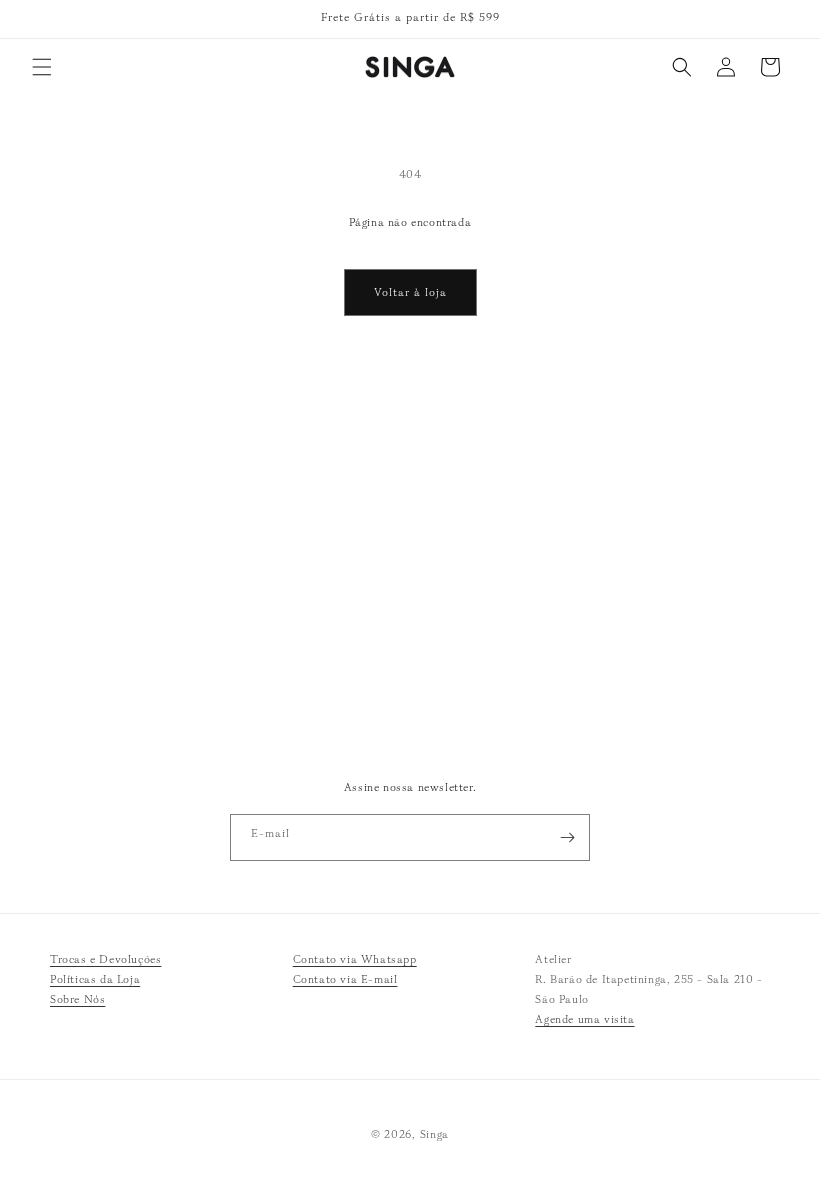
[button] (42, 67)
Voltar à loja (410, 292)
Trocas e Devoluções (105, 959)
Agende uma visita (584, 1019)
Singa (435, 1134)
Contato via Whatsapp (355, 959)
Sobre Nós (77, 999)
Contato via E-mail (345, 979)
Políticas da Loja (95, 979)
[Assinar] (567, 837)
